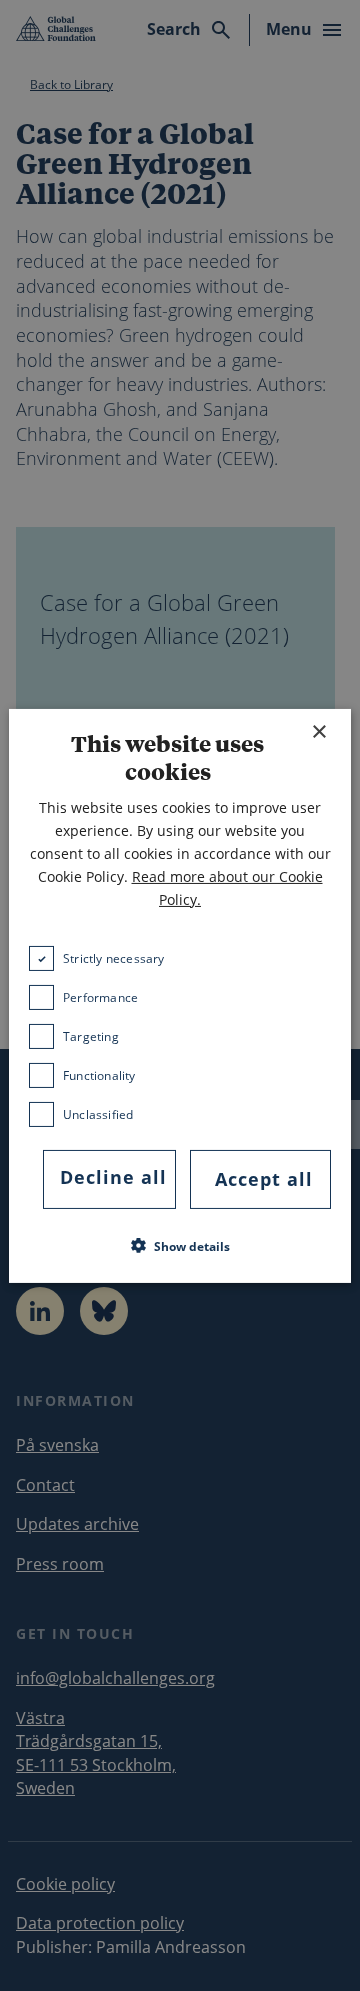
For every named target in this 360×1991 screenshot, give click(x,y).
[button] (180, 1246)
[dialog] (180, 995)
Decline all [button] (113, 1177)
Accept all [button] (264, 1179)
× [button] (318, 731)
